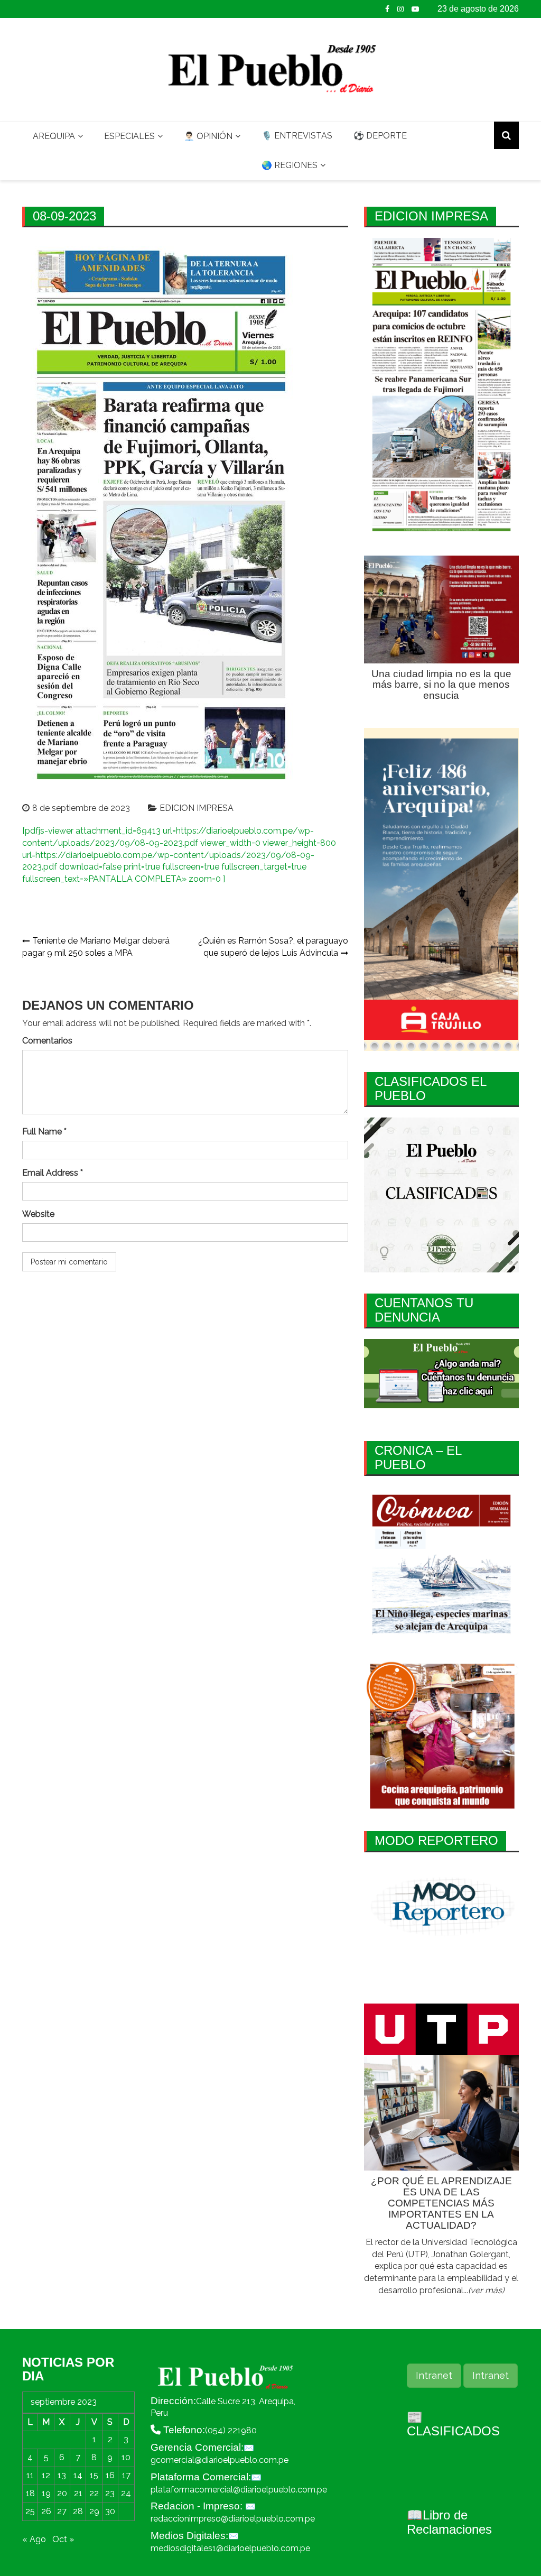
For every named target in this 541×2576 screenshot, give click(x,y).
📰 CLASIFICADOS (453, 2424)
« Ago (34, 2539)
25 (30, 2511)
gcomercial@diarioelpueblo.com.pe (220, 2460)
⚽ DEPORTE (380, 136)
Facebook (387, 9)
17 (126, 2475)
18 (30, 2493)
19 (46, 2493)
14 (78, 2475)
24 (126, 2493)
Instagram (400, 9)
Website (38, 1214)
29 (94, 2511)
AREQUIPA (54, 136)
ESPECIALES (129, 136)
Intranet (434, 2375)
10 (126, 2457)
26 (46, 2511)
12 (46, 2475)
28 (78, 2511)
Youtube (415, 9)
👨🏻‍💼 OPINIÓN (208, 136)
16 (110, 2475)
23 (110, 2493)
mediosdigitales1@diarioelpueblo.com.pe (230, 2548)
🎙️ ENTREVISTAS (297, 136)
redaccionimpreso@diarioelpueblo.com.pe (233, 2519)
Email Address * (53, 1173)
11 (30, 2475)
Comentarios (47, 1041)
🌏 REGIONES (290, 165)
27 (62, 2511)
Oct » (63, 2539)
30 (110, 2511)
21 (78, 2493)
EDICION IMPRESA (197, 808)
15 (94, 2475)
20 (62, 2493)
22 (94, 2493)
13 (62, 2475)
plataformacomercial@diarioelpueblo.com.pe (239, 2490)
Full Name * (44, 1132)
